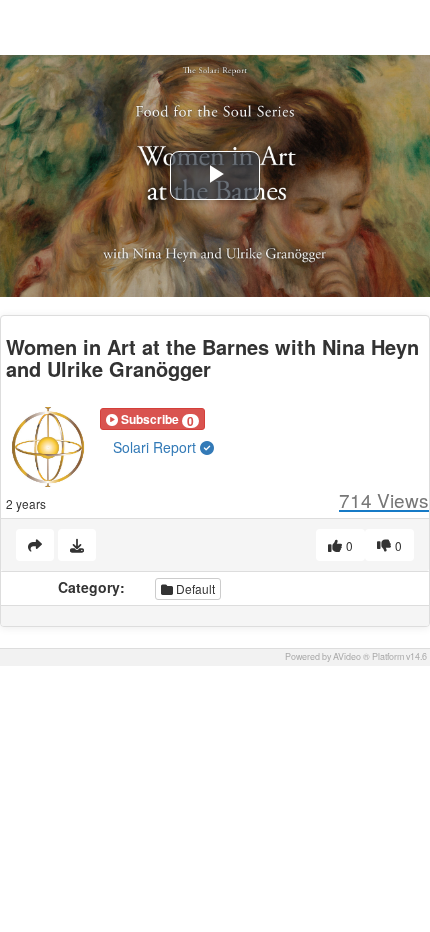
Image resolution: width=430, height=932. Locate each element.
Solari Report (156, 447)
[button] (152, 419)
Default (194, 588)
